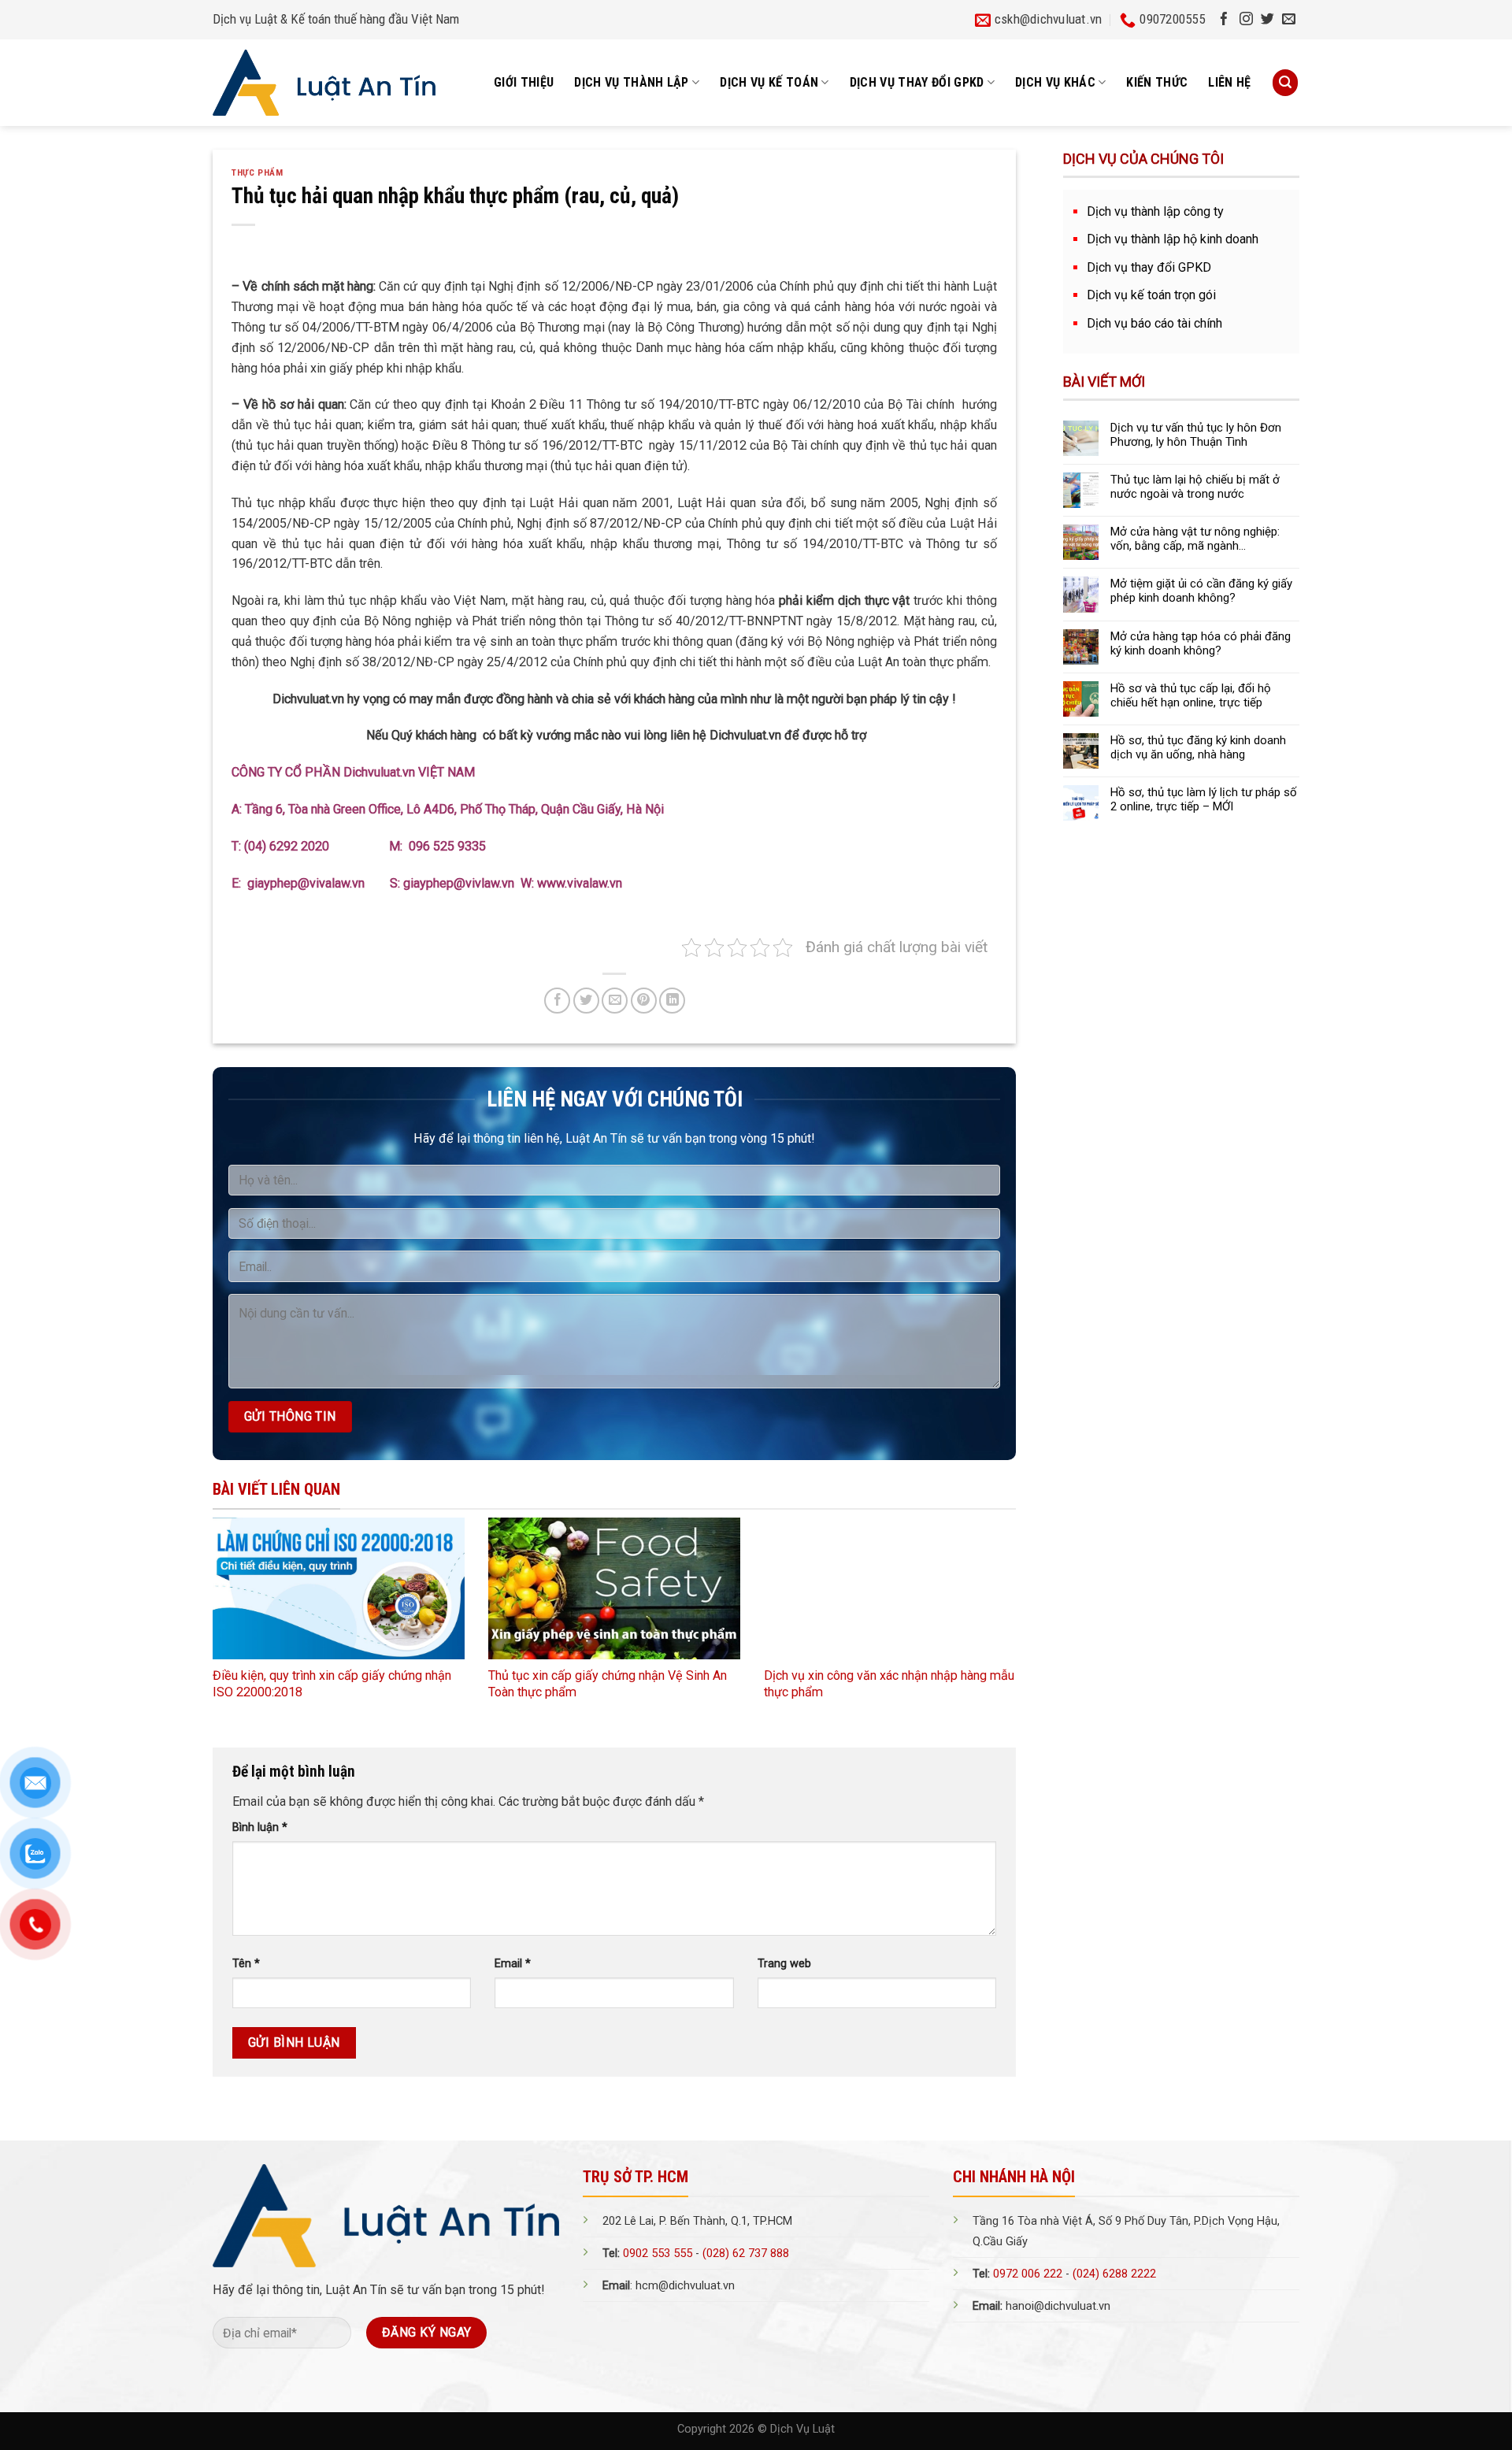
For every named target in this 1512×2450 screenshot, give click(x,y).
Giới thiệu (524, 82)
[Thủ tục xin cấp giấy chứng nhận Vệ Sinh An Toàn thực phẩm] (614, 1588)
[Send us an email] (1289, 20)
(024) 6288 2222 (1114, 2274)
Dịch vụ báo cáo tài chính (1154, 323)
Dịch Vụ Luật (802, 2429)
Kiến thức (1157, 82)
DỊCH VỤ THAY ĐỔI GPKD (917, 82)
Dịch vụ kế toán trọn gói (1151, 295)
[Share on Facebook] (557, 1001)
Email (513, 1964)
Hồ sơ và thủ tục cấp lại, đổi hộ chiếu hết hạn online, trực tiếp (1191, 695)
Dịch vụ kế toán (769, 82)
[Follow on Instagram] (1246, 20)
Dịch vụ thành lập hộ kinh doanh (1173, 239)
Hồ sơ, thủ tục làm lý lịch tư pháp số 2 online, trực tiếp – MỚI (1204, 799)
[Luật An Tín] (324, 83)
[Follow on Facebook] (1224, 20)
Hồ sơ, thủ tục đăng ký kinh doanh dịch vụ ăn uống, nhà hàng (1198, 747)
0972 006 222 (1028, 2274)
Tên (246, 1964)
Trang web (784, 1964)
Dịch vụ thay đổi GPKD (1149, 267)
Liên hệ (1229, 82)
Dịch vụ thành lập (632, 82)
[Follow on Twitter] (1267, 20)
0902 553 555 (658, 2254)
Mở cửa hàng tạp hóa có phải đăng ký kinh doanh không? (1201, 643)
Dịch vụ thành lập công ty (1155, 211)
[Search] (1285, 82)
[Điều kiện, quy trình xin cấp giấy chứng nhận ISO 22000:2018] (339, 1588)
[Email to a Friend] (615, 1001)
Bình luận (260, 1827)
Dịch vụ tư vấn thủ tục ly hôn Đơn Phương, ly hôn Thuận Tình (1196, 435)
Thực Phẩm (257, 173)
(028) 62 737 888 (746, 2254)
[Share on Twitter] (586, 1001)
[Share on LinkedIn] (672, 1001)
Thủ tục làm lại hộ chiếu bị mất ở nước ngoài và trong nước (1195, 487)
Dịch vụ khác (1055, 82)
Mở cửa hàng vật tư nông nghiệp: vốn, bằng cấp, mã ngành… (1195, 539)
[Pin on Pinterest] (644, 1001)
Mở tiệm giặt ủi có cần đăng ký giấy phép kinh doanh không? (1201, 591)
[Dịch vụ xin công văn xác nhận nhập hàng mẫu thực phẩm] (890, 1588)
